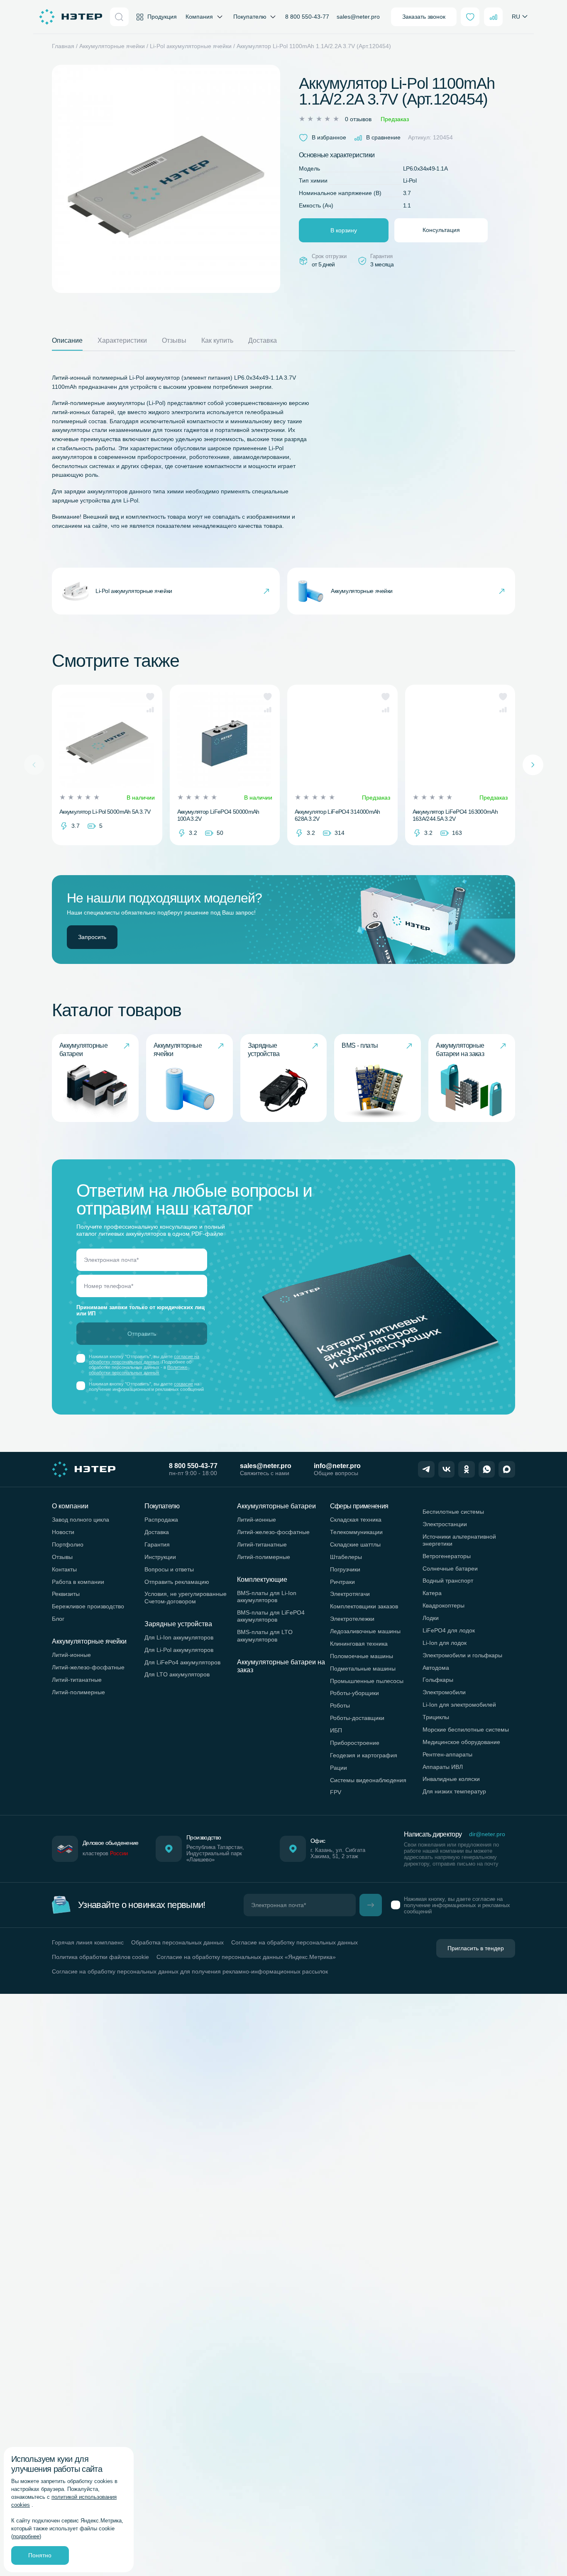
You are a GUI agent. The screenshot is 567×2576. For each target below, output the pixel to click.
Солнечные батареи (450, 1569)
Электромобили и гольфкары (462, 1655)
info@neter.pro (337, 1466)
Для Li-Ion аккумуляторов (179, 1637)
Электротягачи (350, 1594)
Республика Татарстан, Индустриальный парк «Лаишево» (215, 1854)
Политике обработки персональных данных (138, 1370)
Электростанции (445, 1524)
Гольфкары (438, 1680)
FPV (336, 1792)
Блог (58, 1619)
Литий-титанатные (77, 1680)
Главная (63, 46)
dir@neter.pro (487, 1834)
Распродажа (161, 1520)
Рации (338, 1768)
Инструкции (160, 1557)
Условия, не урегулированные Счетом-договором (186, 1597)
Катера (432, 1593)
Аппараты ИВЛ (443, 1767)
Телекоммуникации (356, 1532)
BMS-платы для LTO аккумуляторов (265, 1636)
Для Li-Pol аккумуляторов (179, 1650)
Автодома (436, 1668)
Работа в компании (78, 1582)
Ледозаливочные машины (365, 1631)
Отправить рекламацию (177, 1582)
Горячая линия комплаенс (88, 1942)
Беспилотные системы (453, 1512)
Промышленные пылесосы (367, 1681)
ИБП (336, 1730)
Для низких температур (454, 1791)
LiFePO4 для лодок (449, 1630)
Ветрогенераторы (447, 1556)
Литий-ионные (71, 1655)
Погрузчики (345, 1569)
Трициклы (436, 1717)
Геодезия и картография (364, 1755)
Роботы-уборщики (354, 1693)
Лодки (431, 1618)
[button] (150, 697)
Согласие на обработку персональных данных (294, 1942)
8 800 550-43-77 (307, 17)
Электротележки (352, 1619)
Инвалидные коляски (451, 1779)
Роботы (340, 1705)
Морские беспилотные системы (466, 1730)
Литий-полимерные (78, 1692)
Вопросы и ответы (169, 1569)
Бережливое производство (88, 1606)
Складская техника (356, 1520)
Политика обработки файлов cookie (100, 1957)
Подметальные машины (363, 1669)
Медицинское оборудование (461, 1742)
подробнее (26, 2537)
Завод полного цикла (81, 1520)
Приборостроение (355, 1743)
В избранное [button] (329, 137)
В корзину (344, 230)
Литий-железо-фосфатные (88, 1667)
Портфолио (68, 1544)
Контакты (64, 1569)
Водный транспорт (448, 1581)
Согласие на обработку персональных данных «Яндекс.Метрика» (246, 1957)
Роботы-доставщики (357, 1718)
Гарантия (157, 1544)
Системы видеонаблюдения (368, 1780)
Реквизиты (66, 1594)
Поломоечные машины (362, 1656)
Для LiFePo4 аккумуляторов (182, 1662)
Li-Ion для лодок (445, 1643)
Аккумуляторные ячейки (112, 46)
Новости (63, 1532)
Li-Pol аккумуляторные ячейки (191, 46)
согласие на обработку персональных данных (144, 1359)
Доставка (157, 1532)
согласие (183, 1384)
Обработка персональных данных (177, 1942)
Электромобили (444, 1692)
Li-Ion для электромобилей (459, 1705)
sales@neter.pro (358, 17)
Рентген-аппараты (447, 1754)
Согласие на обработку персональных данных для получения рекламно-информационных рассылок (190, 1971)
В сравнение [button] (383, 137)
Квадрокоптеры (444, 1605)
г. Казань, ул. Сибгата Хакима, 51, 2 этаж (338, 1853)
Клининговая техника (359, 1644)
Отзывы (62, 1557)
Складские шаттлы (355, 1544)
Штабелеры (346, 1557)
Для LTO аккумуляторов (177, 1674)
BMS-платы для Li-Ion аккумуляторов (267, 1597)
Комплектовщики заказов (364, 1606)
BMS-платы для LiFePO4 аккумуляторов (271, 1616)
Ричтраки (342, 1582)
